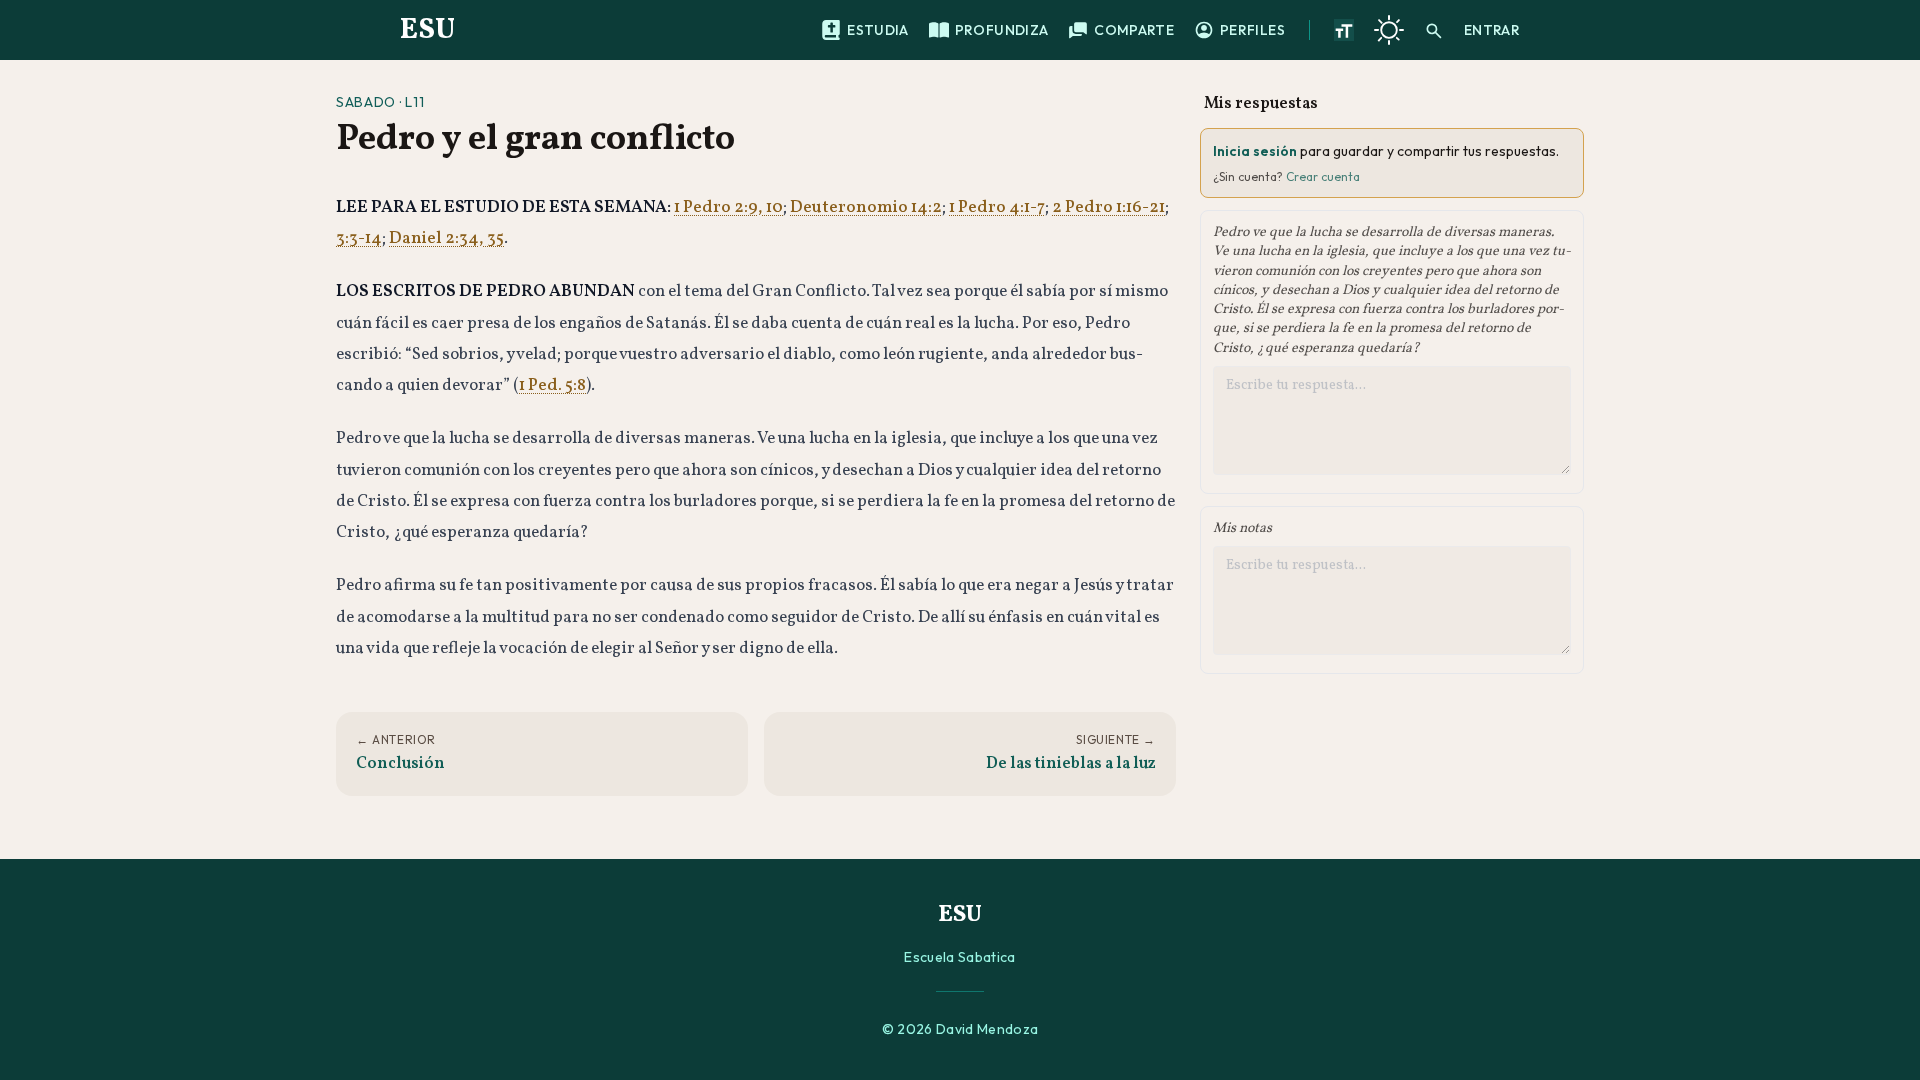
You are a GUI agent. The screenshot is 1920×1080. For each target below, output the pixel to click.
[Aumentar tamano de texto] (1344, 30)
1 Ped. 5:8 (552, 385)
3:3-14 (359, 238)
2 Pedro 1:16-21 (1108, 207)
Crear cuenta (1323, 176)
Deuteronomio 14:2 (866, 207)
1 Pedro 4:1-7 (997, 207)
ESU (427, 30)
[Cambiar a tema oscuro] (1389, 30)
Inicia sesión (1255, 151)
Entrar (1492, 30)
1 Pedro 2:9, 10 (728, 207)
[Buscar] (1434, 30)
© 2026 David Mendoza (960, 1029)
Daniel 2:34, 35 (446, 238)
